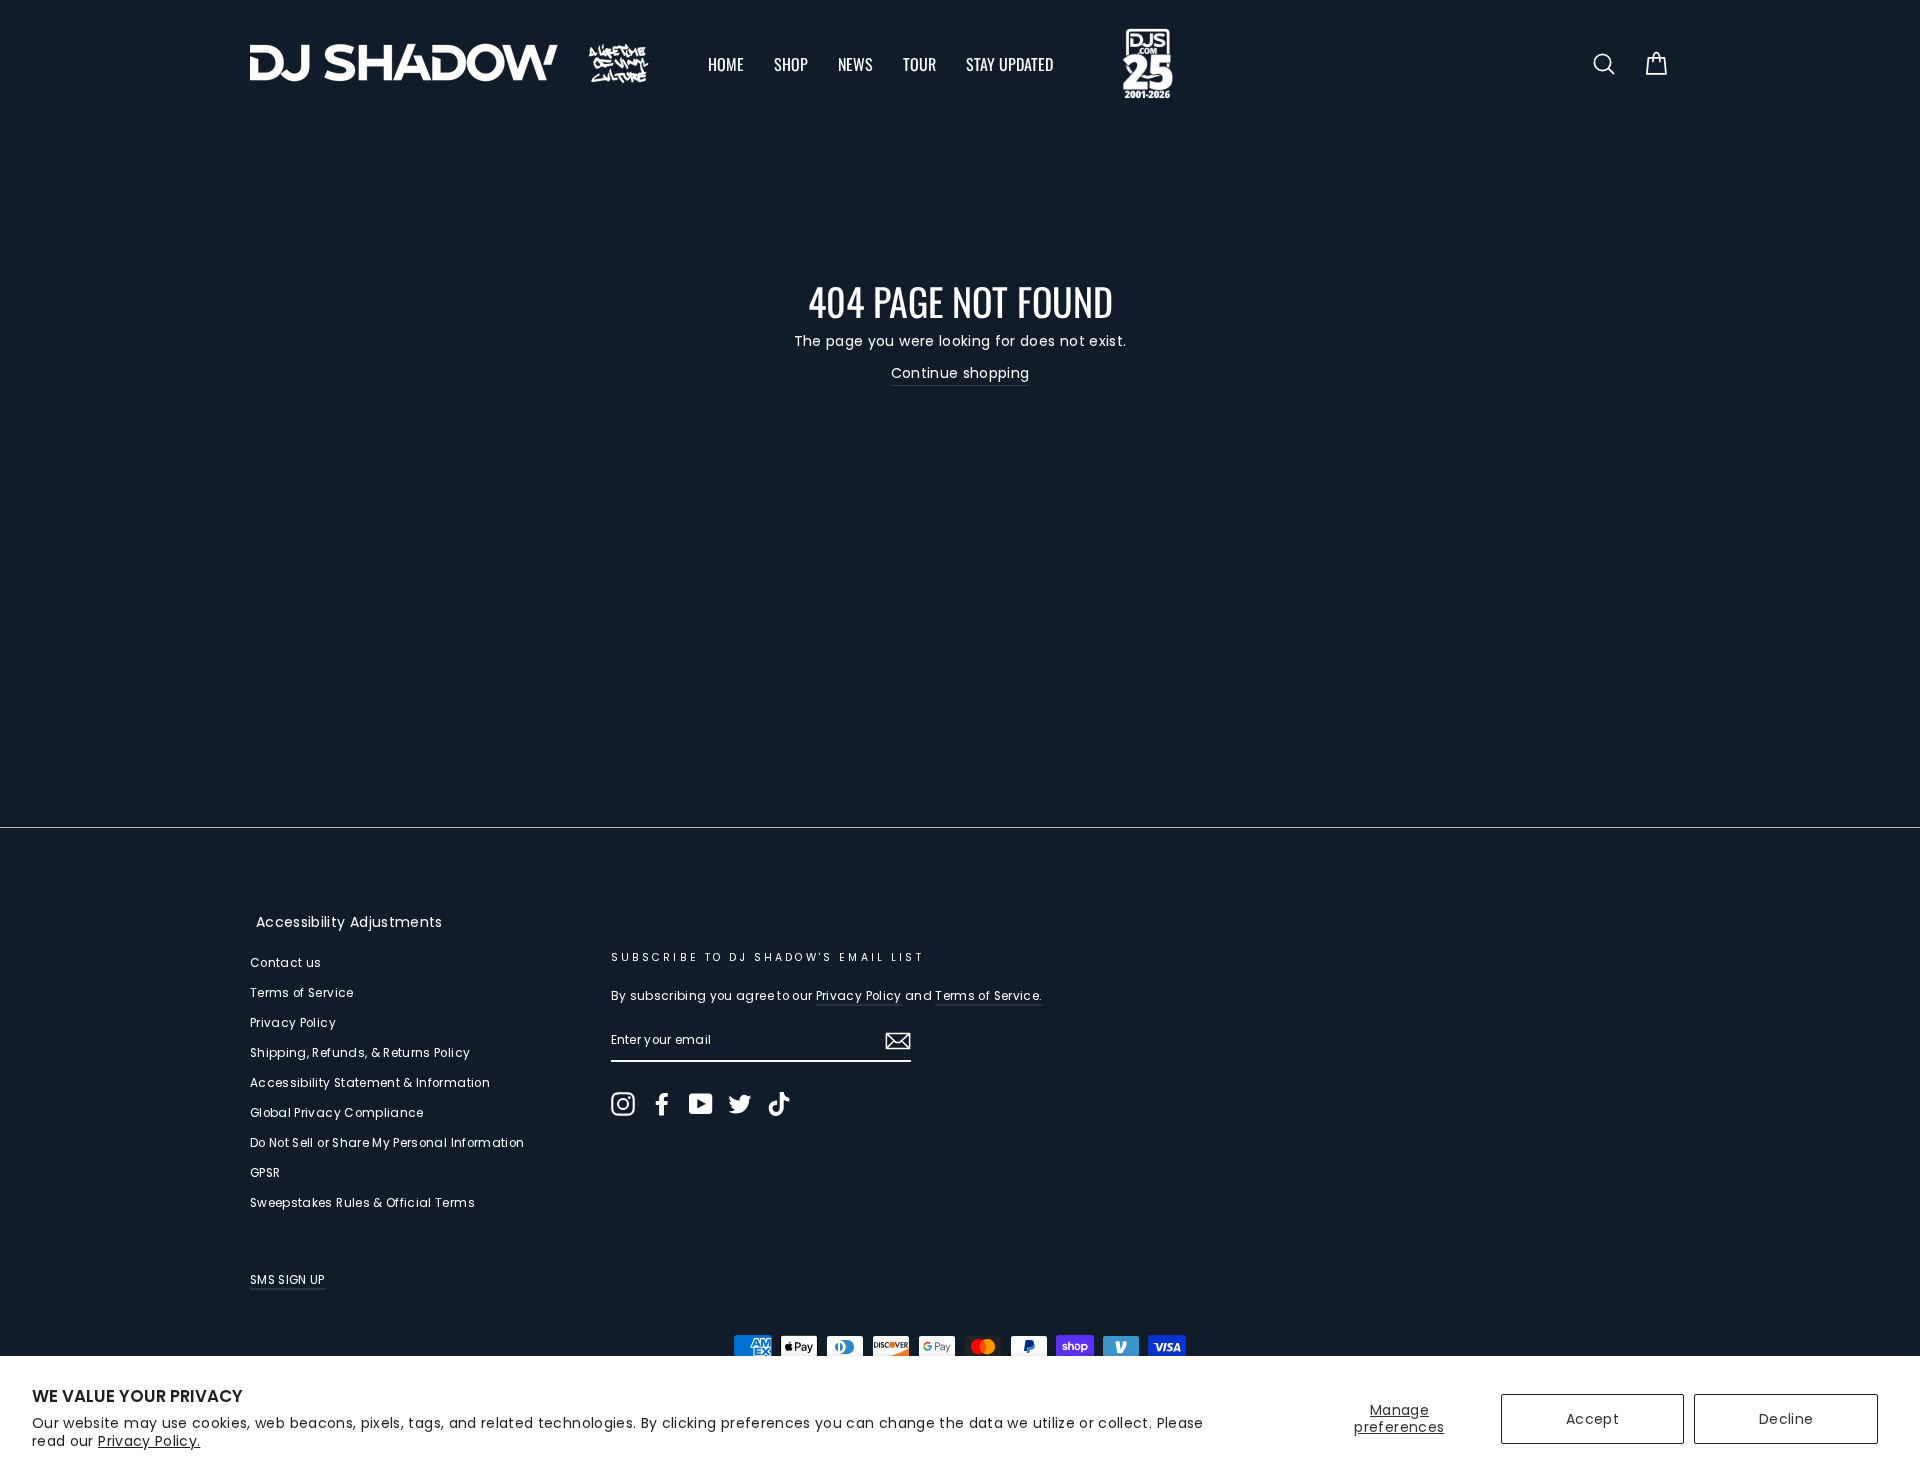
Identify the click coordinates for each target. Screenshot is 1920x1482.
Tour (919, 64)
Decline (1786, 1419)
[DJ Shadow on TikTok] (779, 1104)
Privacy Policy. (149, 1441)
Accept (1592, 1419)
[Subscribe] (898, 1041)
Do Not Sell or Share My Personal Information (387, 1143)
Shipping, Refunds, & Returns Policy (360, 1053)
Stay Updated (1009, 64)
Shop (791, 64)
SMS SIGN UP (287, 1280)
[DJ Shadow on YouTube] (701, 1104)
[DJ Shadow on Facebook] (662, 1104)
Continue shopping (960, 373)
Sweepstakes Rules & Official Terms (362, 1203)
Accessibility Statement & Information (370, 1083)
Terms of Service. (988, 996)
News (855, 64)
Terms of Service (302, 993)
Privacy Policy (293, 1023)
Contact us (286, 963)
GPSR (265, 1173)
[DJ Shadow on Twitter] (740, 1104)
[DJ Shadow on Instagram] (623, 1104)
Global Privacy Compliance (337, 1113)
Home (726, 64)
